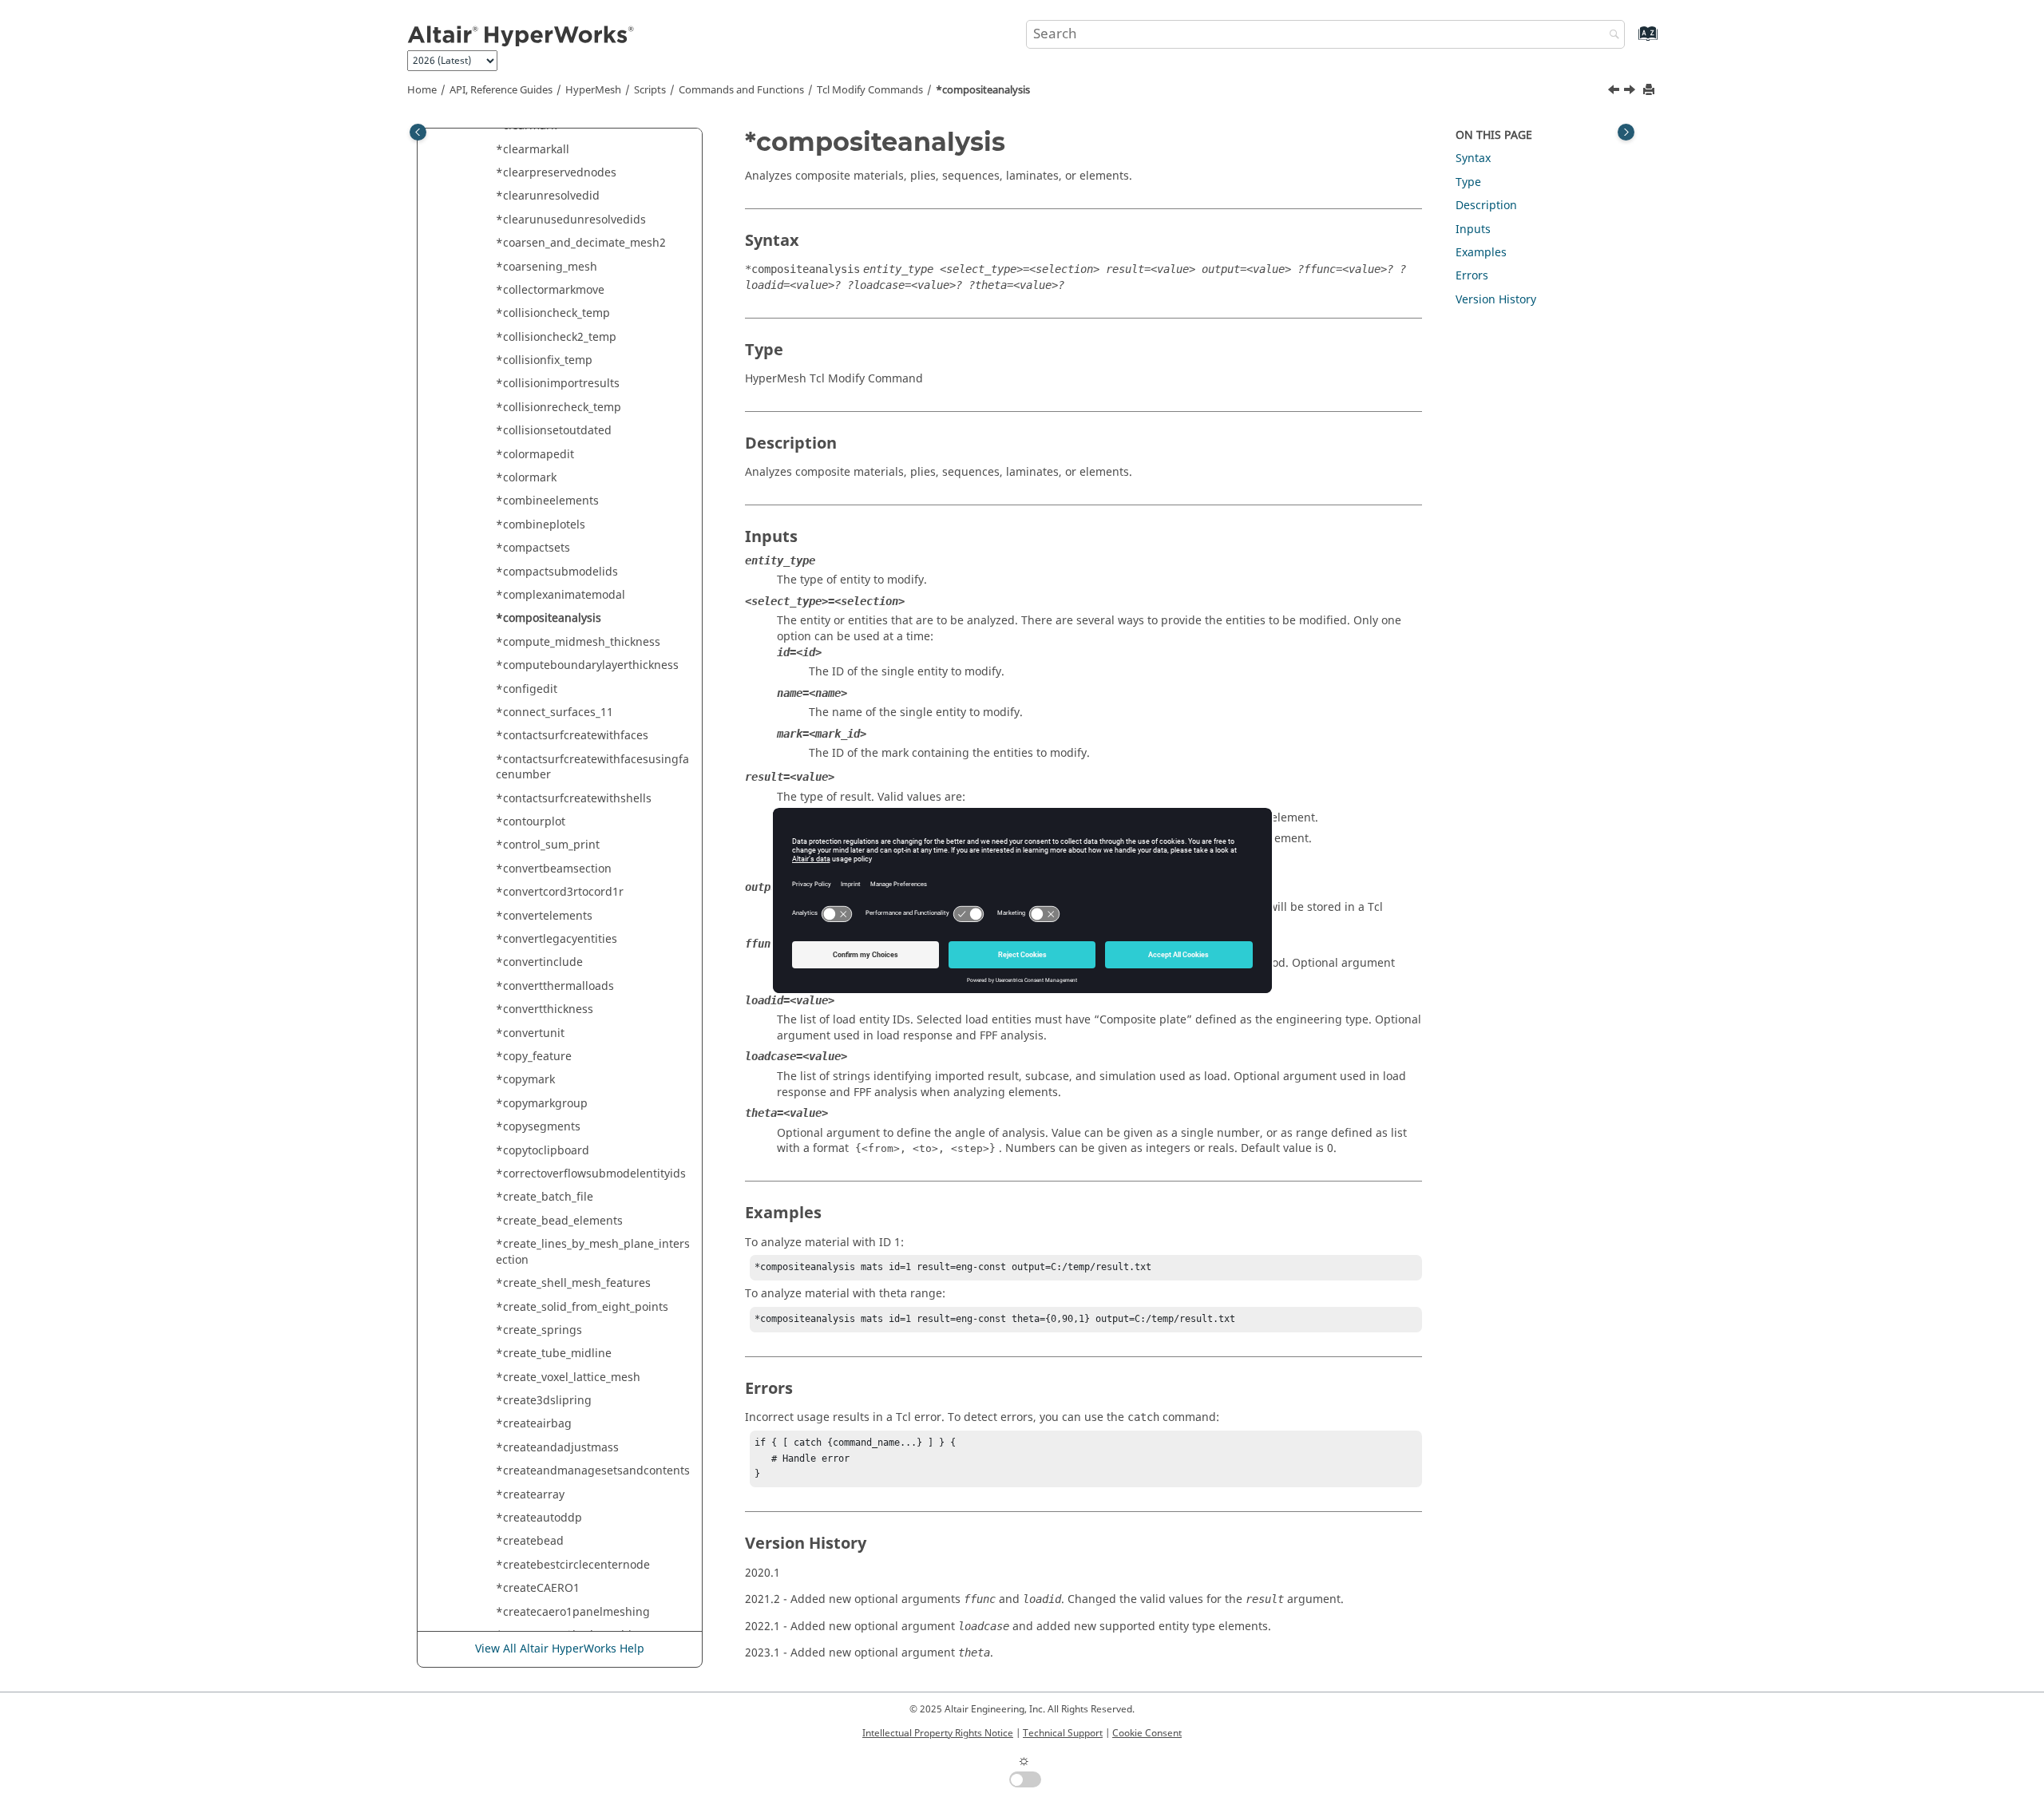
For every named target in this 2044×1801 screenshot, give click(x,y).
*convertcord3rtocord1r (560, 892)
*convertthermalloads (555, 986)
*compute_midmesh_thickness (578, 642)
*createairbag (534, 1424)
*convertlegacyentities (557, 939)
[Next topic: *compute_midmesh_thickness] (1631, 92)
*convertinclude (539, 962)
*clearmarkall (533, 150)
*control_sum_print (548, 845)
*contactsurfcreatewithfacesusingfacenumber (592, 768)
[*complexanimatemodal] (1615, 92)
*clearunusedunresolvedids (571, 220)
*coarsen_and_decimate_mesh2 (581, 243)
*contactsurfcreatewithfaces (572, 736)
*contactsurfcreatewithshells (574, 799)
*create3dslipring (544, 1401)
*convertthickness (545, 1009)
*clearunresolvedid (548, 196)
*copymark (525, 1080)
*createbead (530, 1541)
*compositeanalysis (983, 90)
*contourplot (531, 822)
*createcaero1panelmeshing (573, 1612)
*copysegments (538, 1127)
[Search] (1610, 36)
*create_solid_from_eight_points (582, 1307)
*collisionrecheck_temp (559, 408)
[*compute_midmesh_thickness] (1631, 92)
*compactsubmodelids (557, 572)
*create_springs (539, 1330)
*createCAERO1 (538, 1588)
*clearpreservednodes (556, 173)
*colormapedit (535, 455)
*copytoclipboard (543, 1151)
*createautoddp (539, 1518)
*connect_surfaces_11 (555, 712)
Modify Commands (870, 90)
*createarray (530, 1495)
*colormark (526, 478)
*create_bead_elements (559, 1221)
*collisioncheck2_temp (556, 337)
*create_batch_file (545, 1197)
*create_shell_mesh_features (573, 1283)
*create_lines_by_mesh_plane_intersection (593, 1252)
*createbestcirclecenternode (573, 1565)
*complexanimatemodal (561, 595)
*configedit (527, 689)
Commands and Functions (741, 90)
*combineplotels (541, 525)
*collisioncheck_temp (553, 313)
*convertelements (544, 916)
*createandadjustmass (557, 1448)
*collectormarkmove (550, 290)
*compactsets (533, 548)
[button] (489, 150)
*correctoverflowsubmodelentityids (591, 1174)
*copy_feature (534, 1057)
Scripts (650, 90)
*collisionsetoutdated (554, 431)
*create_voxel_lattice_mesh (568, 1377)
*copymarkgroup (542, 1104)
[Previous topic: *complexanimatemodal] (1615, 92)
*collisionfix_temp (544, 360)
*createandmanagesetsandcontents (593, 1471)
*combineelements (547, 501)
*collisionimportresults (558, 384)
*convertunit (530, 1033)
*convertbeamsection (554, 869)
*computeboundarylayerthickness (587, 665)
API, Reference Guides (501, 90)
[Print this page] (1650, 91)
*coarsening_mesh (547, 267)
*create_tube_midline (554, 1354)
